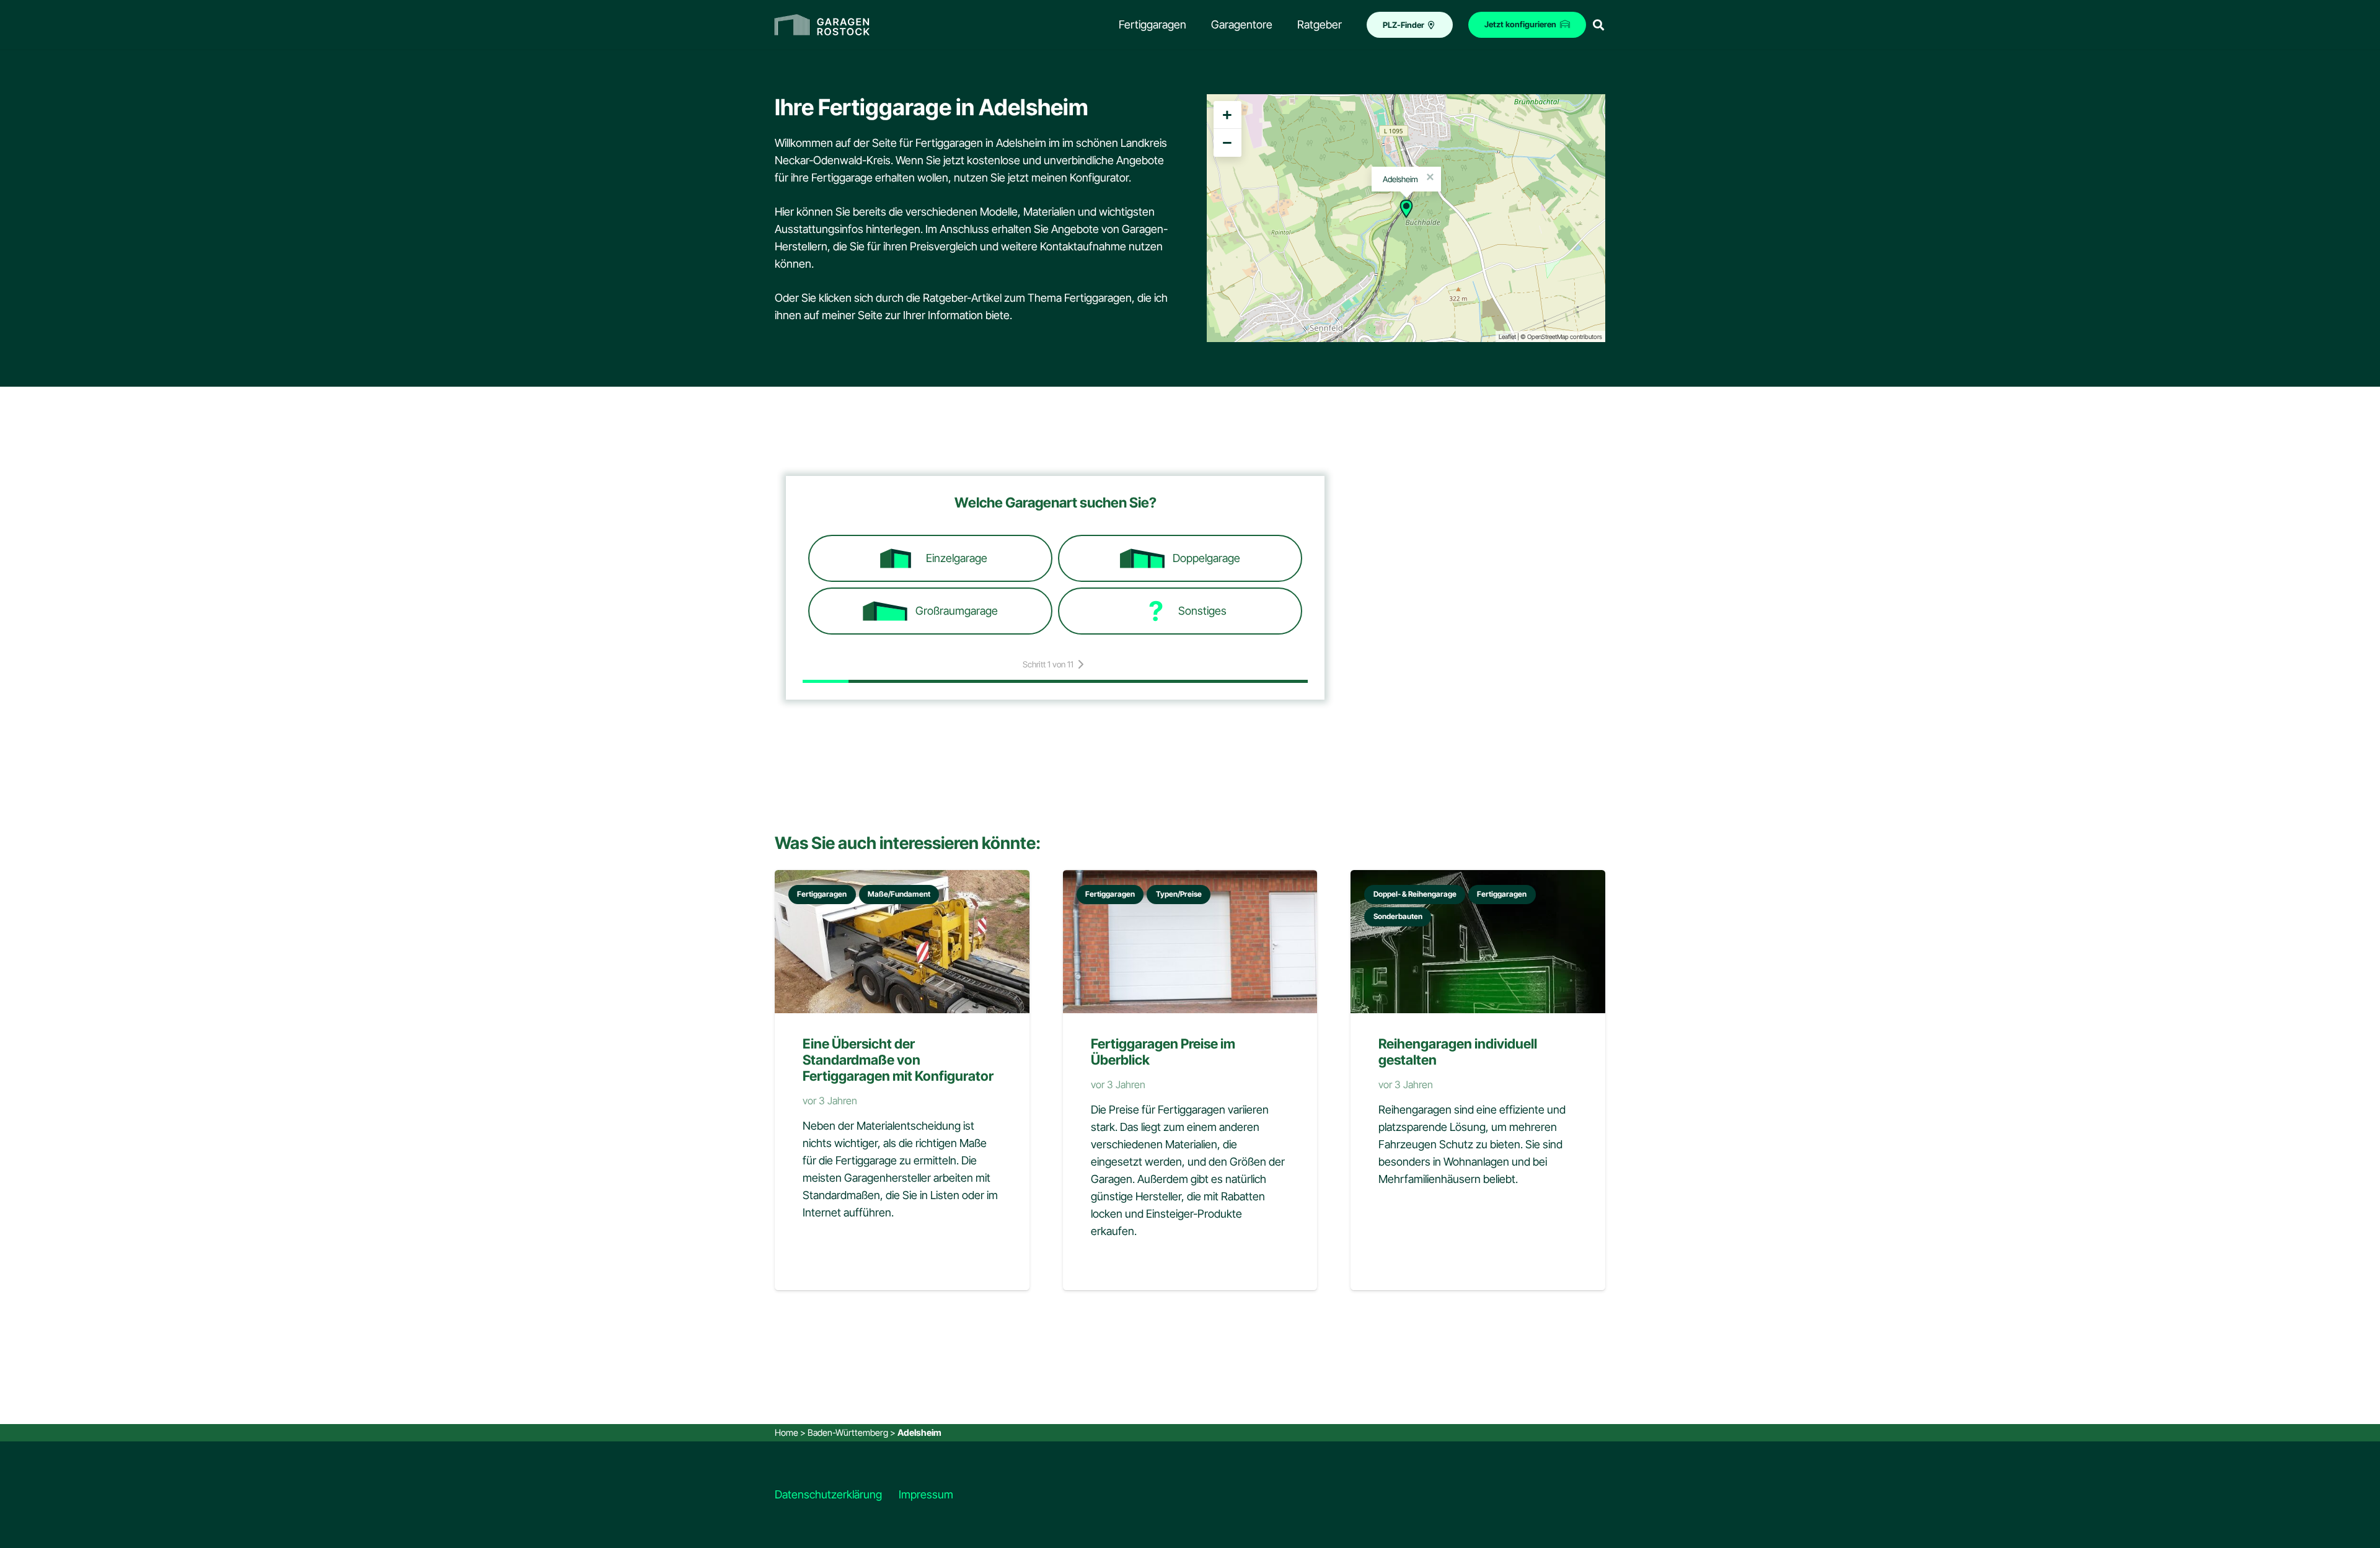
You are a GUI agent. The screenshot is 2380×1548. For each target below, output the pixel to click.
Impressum (926, 1494)
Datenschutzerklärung (828, 1494)
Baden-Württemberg (848, 1432)
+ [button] (1227, 115)
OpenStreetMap (1548, 336)
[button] (1598, 25)
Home (787, 1432)
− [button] (1227, 143)
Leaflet (1507, 336)
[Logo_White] (822, 25)
